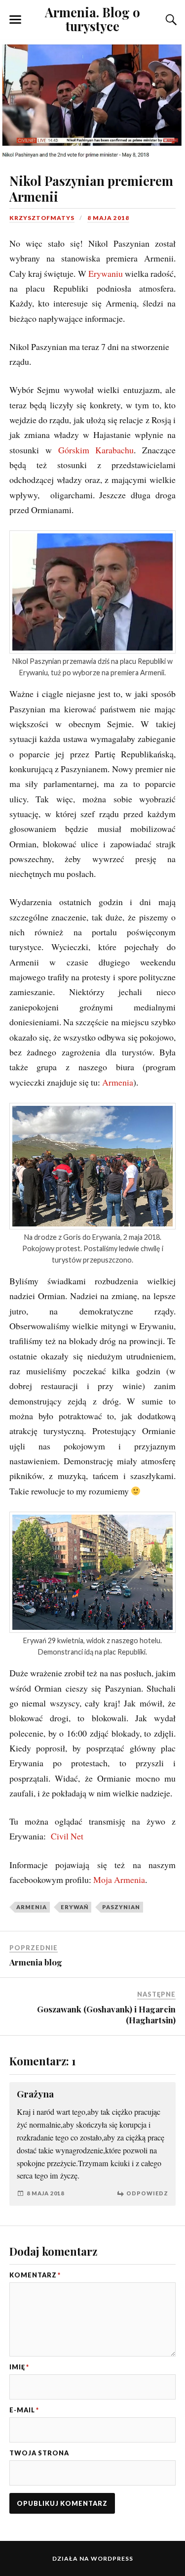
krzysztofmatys (42, 218)
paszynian (121, 1907)
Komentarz (35, 2275)
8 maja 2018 (108, 218)
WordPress (112, 2558)
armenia (32, 1907)
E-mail (24, 2410)
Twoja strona (39, 2453)
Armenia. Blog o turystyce (92, 19)
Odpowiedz (147, 2193)
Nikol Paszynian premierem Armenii (91, 188)
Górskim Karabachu (96, 450)
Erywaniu (106, 273)
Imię (19, 2367)
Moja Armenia (119, 1879)
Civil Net (67, 1836)
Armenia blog (36, 1962)
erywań (74, 1907)
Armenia (118, 1082)
